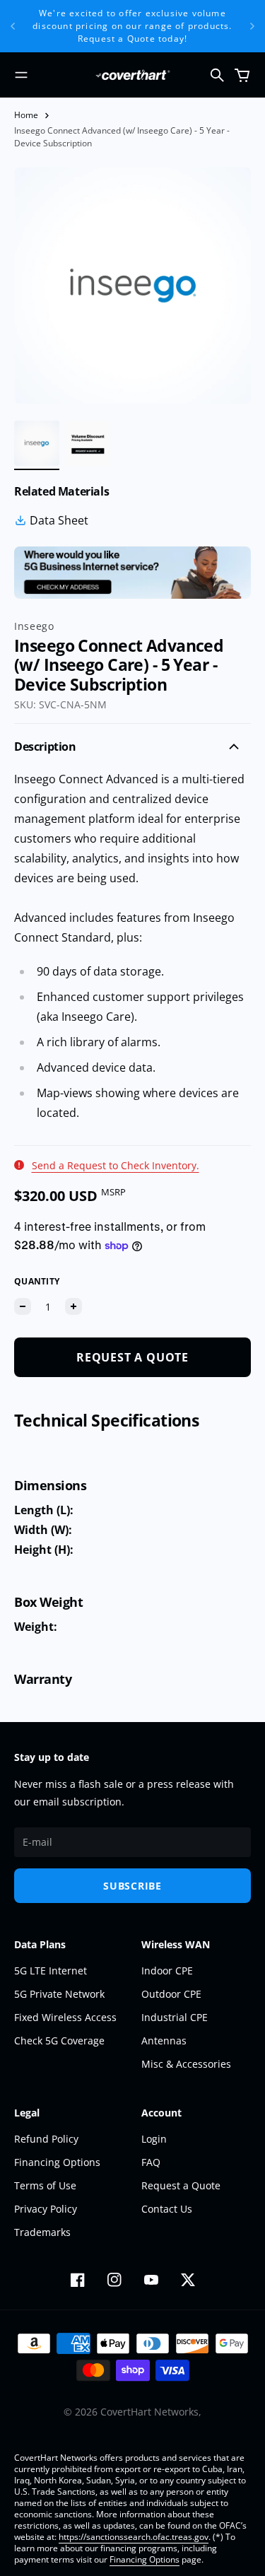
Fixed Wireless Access (65, 2017)
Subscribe (132, 1886)
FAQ (151, 2162)
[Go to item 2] (88, 443)
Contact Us (167, 2209)
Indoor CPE (167, 1971)
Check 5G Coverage (59, 2041)
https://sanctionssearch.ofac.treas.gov (134, 2537)
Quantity (37, 1281)
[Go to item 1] (37, 443)
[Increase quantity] (73, 1306)
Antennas (164, 2041)
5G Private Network (59, 1994)
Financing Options (57, 2162)
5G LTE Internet (51, 1971)
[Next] (252, 26)
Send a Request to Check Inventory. (116, 1165)
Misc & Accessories (186, 2064)
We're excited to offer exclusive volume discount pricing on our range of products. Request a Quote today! (132, 26)
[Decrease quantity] (23, 1306)
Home (26, 115)
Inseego (34, 626)
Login (154, 2139)
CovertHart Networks (149, 2412)
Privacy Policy (46, 2209)
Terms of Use (45, 2185)
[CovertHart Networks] (133, 75)
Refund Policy (46, 2139)
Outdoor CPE (171, 1994)
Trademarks (42, 2232)
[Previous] (13, 26)
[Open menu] (21, 75)
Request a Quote (181, 2185)
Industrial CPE (175, 2017)
